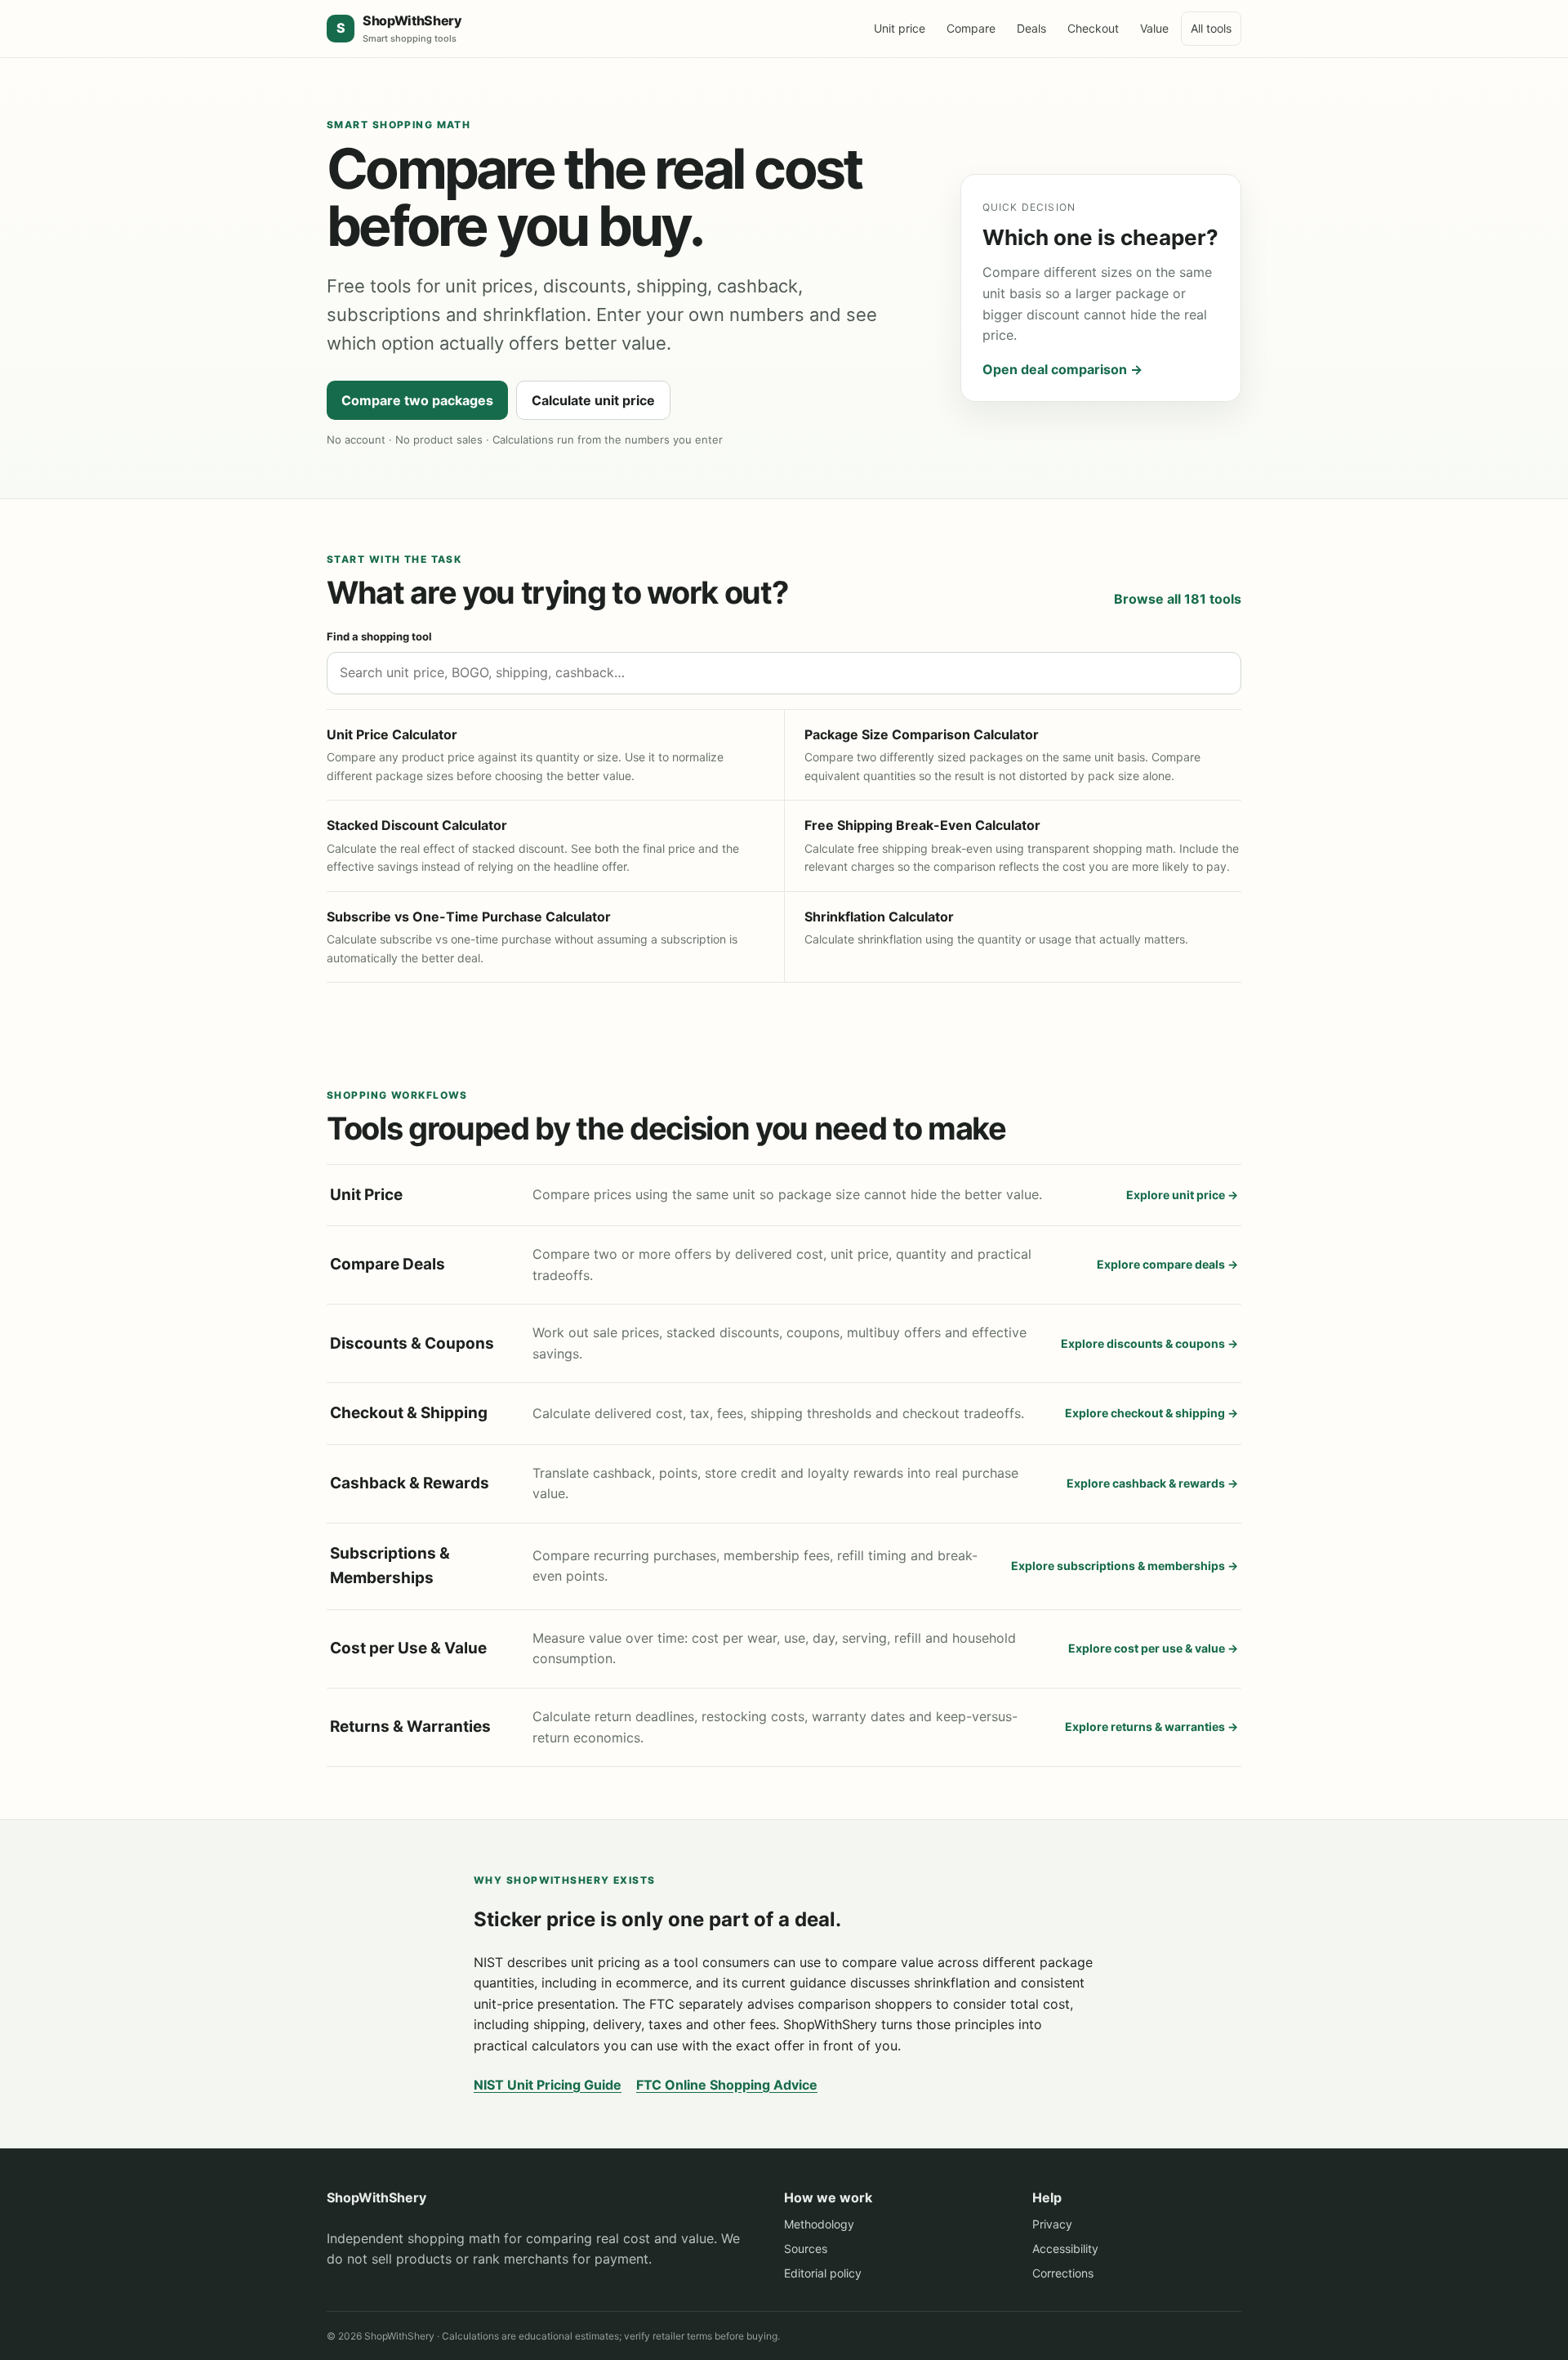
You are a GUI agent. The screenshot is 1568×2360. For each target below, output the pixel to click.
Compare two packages (417, 400)
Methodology (819, 2224)
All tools (1211, 28)
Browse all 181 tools (1178, 599)
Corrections (1063, 2273)
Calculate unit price (593, 400)
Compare (971, 28)
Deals (1031, 28)
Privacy (1052, 2224)
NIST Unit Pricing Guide (548, 2085)
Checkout (1093, 28)
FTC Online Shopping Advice (727, 2085)
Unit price (900, 28)
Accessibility (1065, 2248)
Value (1154, 28)
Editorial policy (823, 2273)
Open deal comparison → (1062, 369)
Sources (806, 2248)
